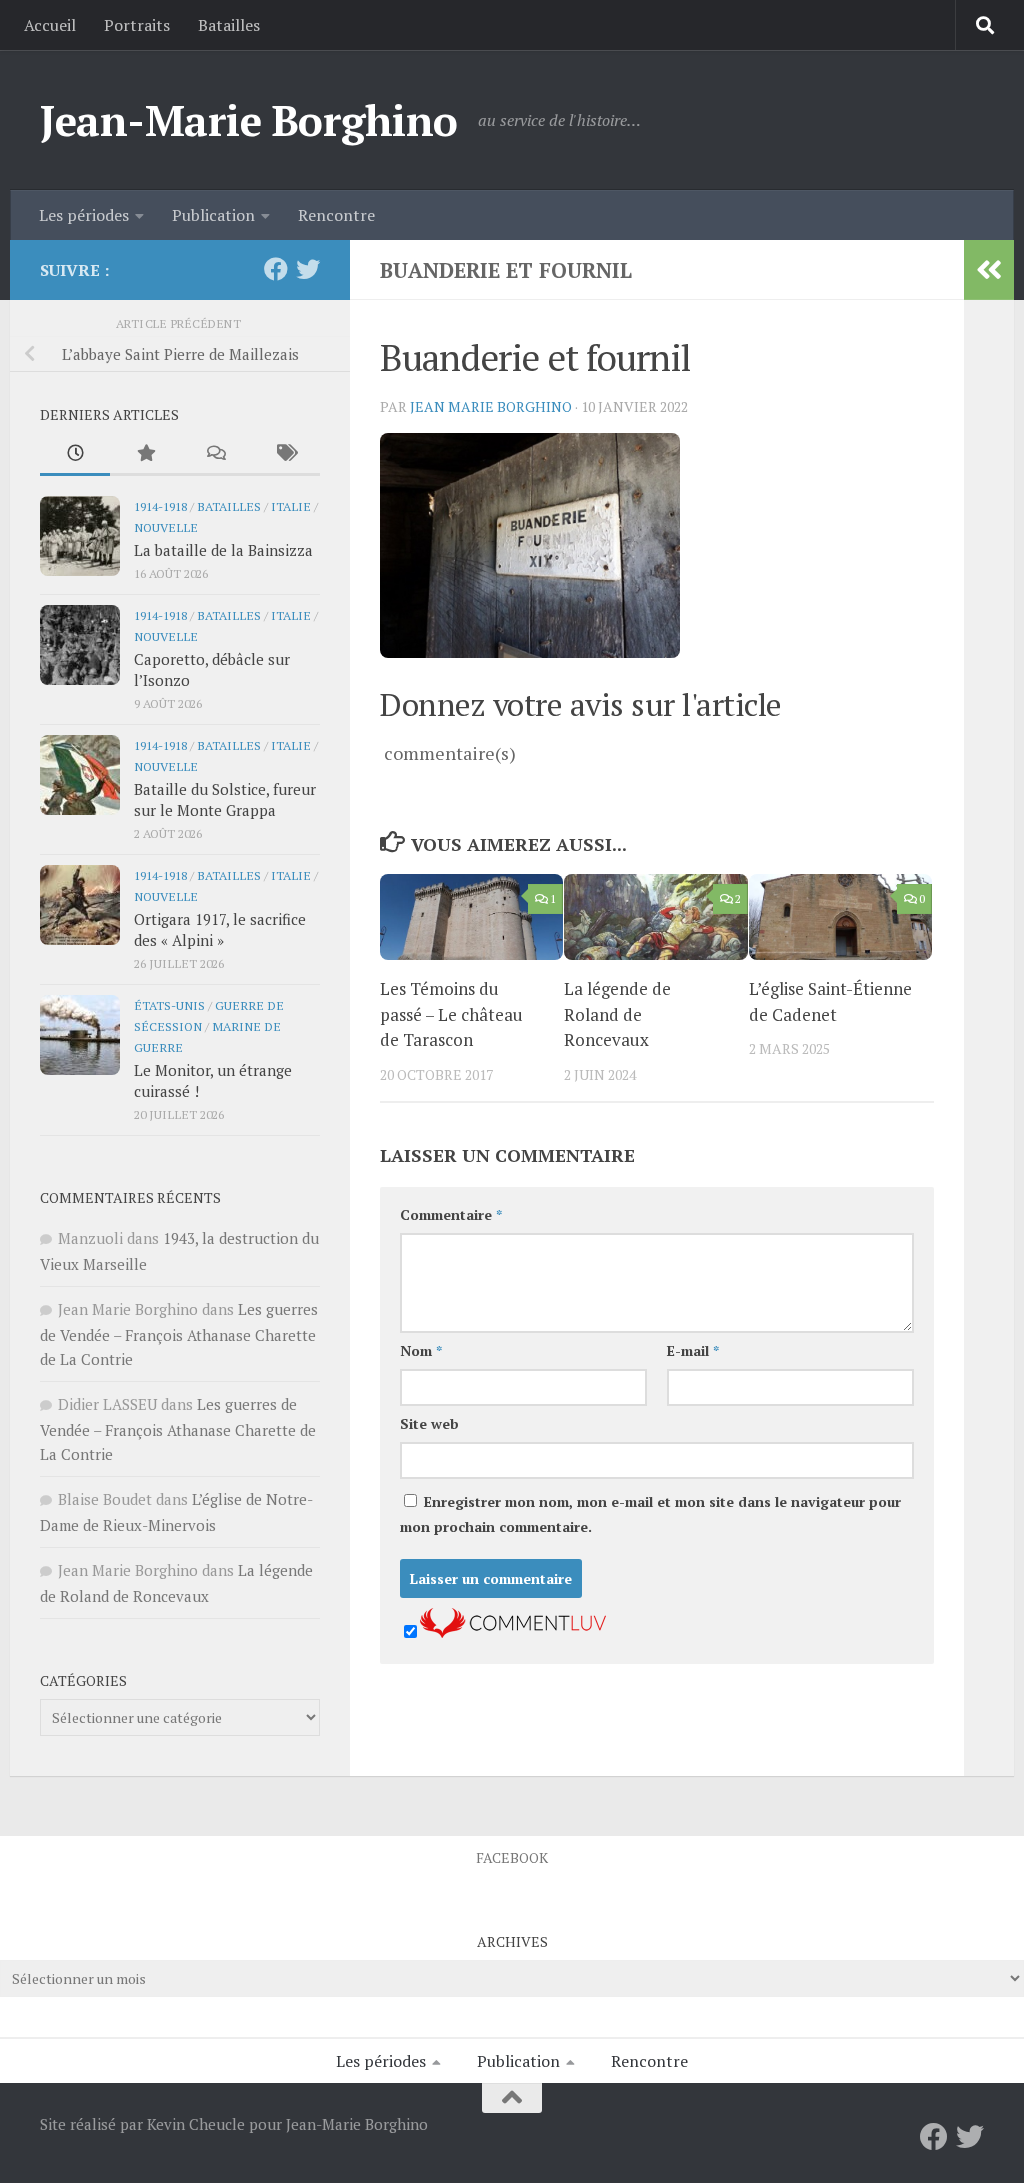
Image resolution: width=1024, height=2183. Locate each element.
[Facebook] (276, 269)
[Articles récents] (75, 454)
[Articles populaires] (145, 454)
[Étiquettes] (285, 454)
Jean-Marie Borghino (249, 120)
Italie (291, 506)
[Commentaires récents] (215, 454)
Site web (429, 1423)
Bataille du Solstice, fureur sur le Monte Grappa (225, 799)
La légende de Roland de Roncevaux (617, 1014)
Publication (213, 215)
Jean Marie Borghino (491, 406)
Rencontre (336, 215)
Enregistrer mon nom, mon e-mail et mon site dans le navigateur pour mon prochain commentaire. (650, 1514)
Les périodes (84, 215)
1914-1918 (160, 506)
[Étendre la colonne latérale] (989, 270)
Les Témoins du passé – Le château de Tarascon (451, 1014)
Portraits (137, 25)
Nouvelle (166, 527)
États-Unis (169, 1005)
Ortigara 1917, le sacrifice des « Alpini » (220, 929)
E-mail (693, 1350)
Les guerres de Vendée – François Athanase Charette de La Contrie (179, 1334)
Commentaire (451, 1214)
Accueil (50, 25)
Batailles (229, 25)
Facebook (512, 1857)
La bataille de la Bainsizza (223, 550)
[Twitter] (308, 269)
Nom (421, 1350)
